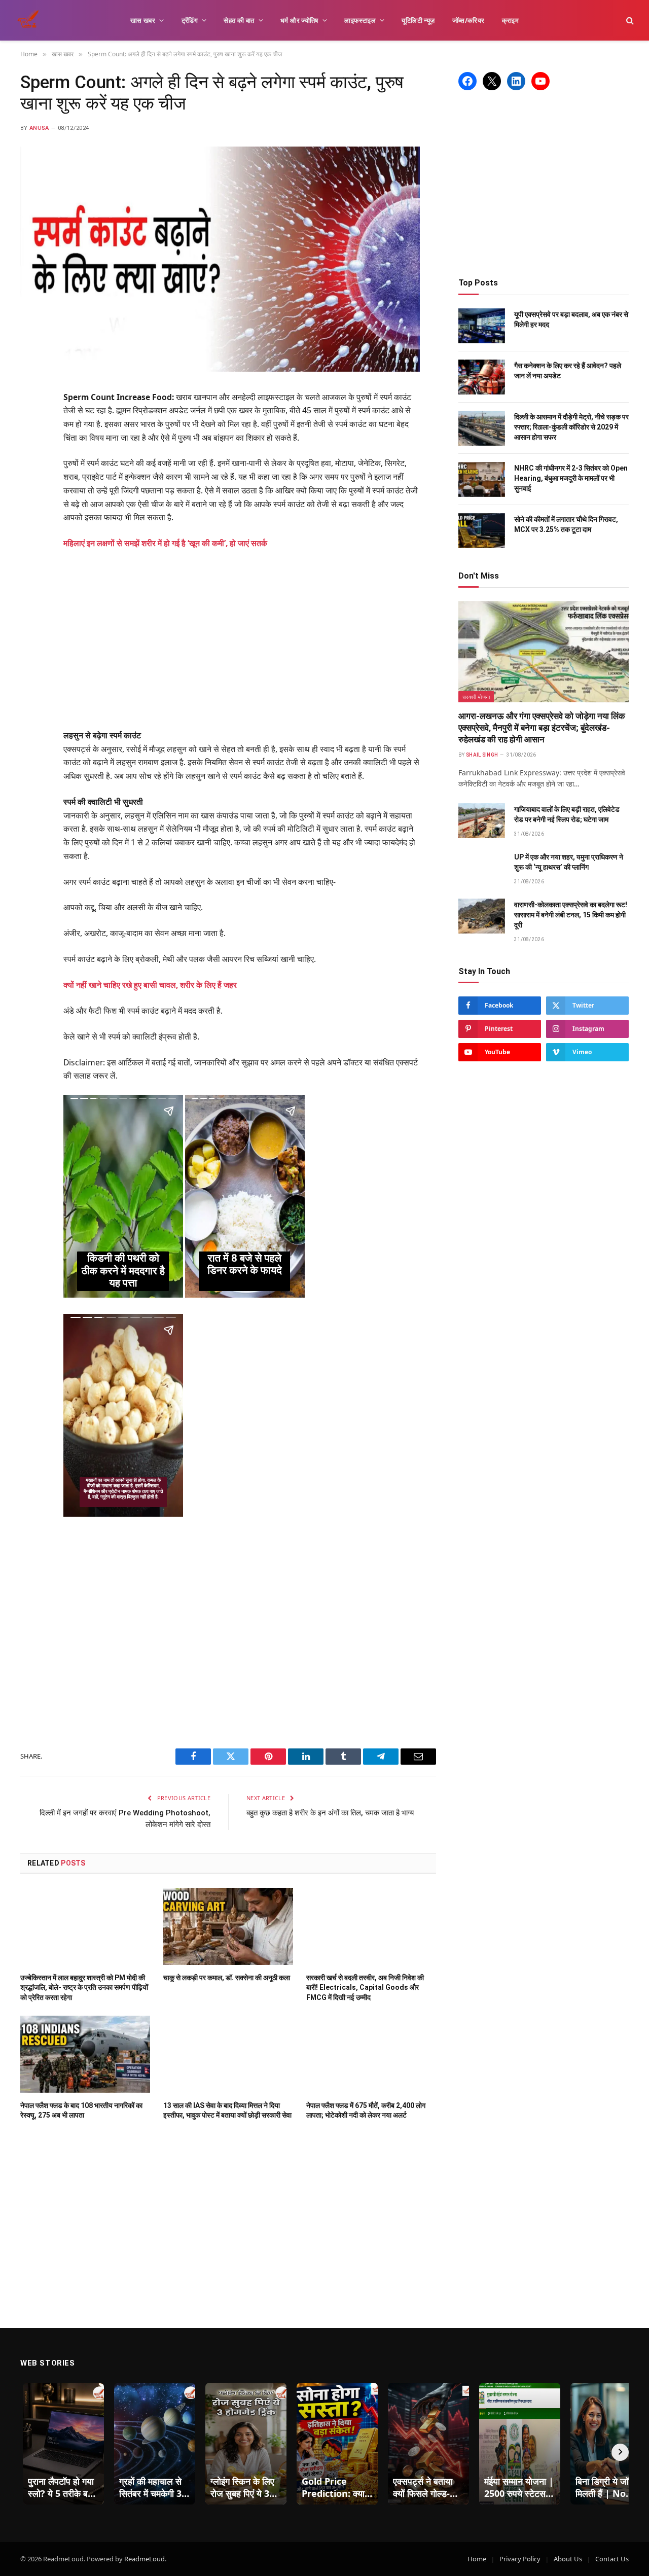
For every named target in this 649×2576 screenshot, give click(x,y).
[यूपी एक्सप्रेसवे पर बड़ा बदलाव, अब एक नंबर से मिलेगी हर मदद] (482, 326)
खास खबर (143, 20)
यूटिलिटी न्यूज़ (418, 20)
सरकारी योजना (476, 697)
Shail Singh (482, 755)
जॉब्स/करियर (468, 20)
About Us (568, 2559)
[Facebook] (30, 423)
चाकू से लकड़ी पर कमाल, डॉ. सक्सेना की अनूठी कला (227, 1978)
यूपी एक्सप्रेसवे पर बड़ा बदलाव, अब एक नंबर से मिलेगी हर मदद (571, 319)
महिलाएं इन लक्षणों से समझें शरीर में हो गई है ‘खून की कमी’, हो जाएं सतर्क (165, 543)
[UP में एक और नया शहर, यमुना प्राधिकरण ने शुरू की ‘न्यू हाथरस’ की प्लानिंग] (482, 868)
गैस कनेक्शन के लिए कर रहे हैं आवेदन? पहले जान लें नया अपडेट (568, 371)
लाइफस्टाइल (360, 20)
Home (477, 2559)
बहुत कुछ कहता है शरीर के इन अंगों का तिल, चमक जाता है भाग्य (330, 1813)
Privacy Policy (520, 2559)
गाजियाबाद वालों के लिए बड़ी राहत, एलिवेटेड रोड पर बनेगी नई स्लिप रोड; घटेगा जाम (567, 814)
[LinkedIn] (30, 473)
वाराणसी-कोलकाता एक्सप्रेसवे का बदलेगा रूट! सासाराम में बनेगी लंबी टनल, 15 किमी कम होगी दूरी (571, 915)
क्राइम (511, 20)
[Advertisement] (255, 639)
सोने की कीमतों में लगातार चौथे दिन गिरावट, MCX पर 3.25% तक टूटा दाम (566, 524)
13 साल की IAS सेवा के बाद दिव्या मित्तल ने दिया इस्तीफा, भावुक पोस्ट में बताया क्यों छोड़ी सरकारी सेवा (227, 2110)
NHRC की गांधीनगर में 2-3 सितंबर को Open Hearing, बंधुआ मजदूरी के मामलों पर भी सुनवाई (571, 478)
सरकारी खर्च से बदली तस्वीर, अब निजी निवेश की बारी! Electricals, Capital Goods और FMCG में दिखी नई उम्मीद (365, 1987)
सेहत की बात (239, 20)
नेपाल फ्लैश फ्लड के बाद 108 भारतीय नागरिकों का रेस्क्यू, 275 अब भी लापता (81, 2110)
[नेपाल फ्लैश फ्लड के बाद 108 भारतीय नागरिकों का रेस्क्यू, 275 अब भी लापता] (85, 2054)
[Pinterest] (30, 498)
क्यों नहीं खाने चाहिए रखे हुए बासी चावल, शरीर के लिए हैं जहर (150, 985)
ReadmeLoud (145, 2559)
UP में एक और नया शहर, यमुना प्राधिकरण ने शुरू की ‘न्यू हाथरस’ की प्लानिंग (569, 862)
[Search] (629, 21)
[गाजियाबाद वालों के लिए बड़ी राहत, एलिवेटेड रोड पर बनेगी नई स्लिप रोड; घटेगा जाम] (482, 821)
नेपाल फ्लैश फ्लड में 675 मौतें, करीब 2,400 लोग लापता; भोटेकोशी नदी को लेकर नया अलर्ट (366, 2110)
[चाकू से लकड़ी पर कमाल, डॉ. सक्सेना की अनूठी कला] (228, 1926)
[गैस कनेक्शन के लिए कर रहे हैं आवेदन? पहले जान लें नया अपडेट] (482, 377)
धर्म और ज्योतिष (299, 20)
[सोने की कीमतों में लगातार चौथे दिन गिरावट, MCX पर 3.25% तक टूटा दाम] (482, 531)
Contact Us (612, 2559)
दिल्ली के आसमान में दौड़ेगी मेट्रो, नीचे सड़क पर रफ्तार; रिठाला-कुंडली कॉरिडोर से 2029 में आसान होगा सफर (571, 427)
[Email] (30, 523)
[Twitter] (30, 448)
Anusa (39, 128)
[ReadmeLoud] (30, 20)
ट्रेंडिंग (190, 20)
